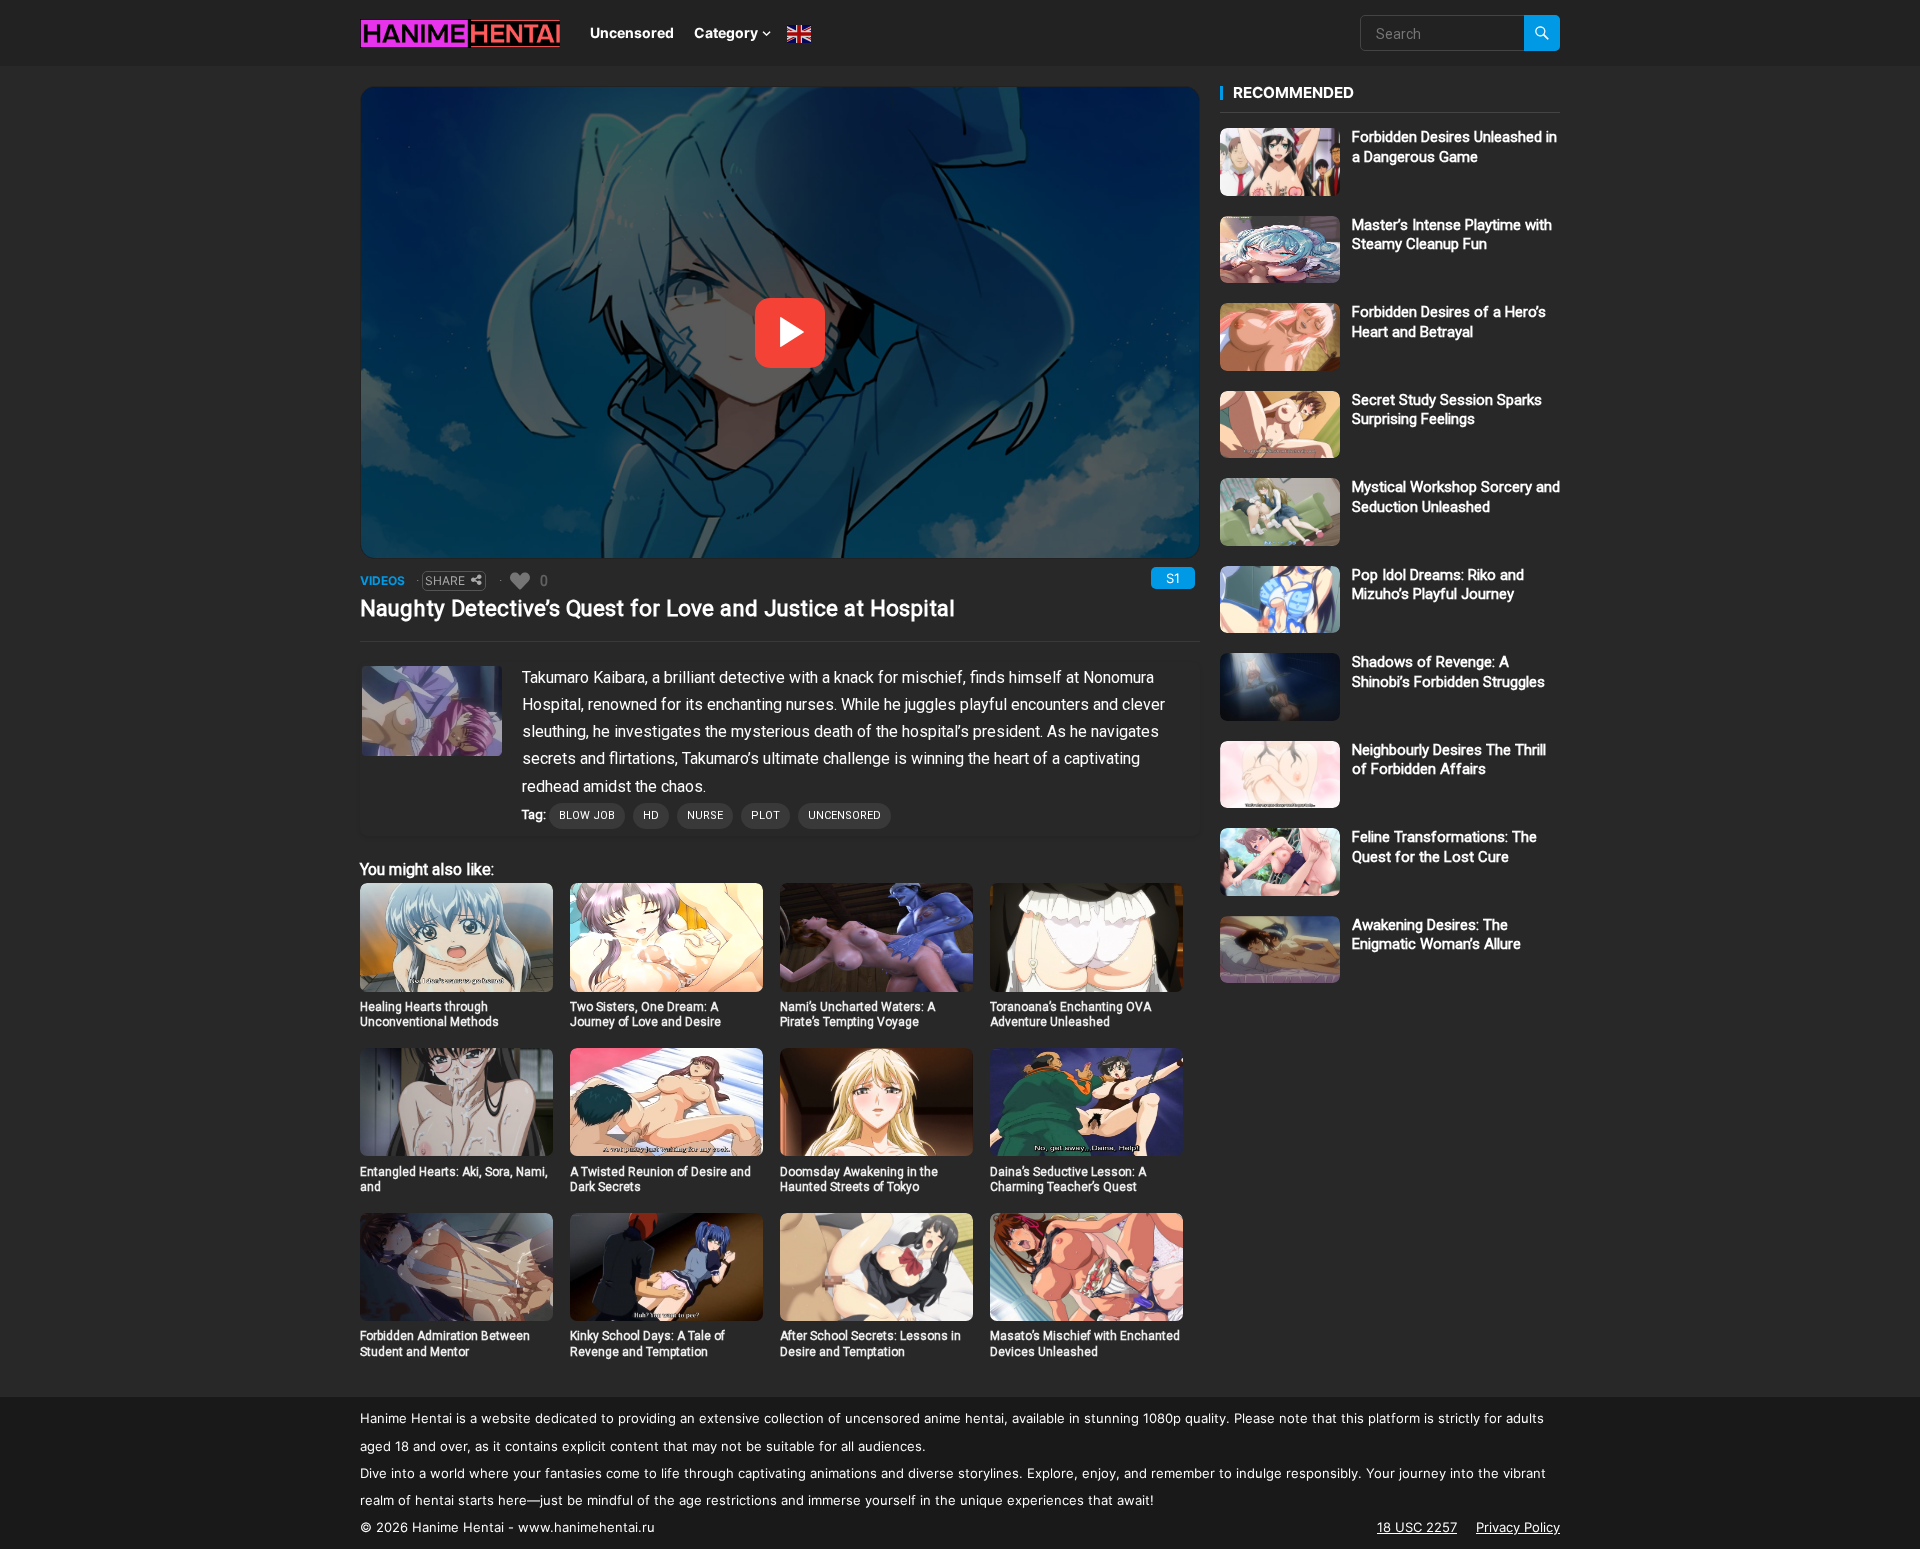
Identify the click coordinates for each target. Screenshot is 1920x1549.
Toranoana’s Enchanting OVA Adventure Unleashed (1070, 1015)
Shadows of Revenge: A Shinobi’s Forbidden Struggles (1448, 672)
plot (765, 815)
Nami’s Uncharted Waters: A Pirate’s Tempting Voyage (857, 1015)
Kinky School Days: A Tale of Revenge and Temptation (647, 1344)
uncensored (844, 815)
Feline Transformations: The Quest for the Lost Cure (1444, 847)
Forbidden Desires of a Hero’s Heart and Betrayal (1449, 322)
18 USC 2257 (1417, 1527)
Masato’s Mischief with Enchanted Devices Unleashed (1085, 1344)
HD (651, 815)
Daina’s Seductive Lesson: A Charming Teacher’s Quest (1068, 1180)
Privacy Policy (1518, 1527)
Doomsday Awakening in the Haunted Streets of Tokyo (859, 1180)
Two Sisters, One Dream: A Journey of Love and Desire (645, 1015)
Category (726, 32)
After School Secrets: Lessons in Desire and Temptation (870, 1344)
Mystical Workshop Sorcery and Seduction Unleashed (1456, 497)
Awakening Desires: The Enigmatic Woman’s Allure (1436, 935)
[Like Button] (520, 581)
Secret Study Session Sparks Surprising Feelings (1447, 410)
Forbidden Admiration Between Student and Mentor (445, 1344)
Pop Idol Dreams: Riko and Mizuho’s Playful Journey (1438, 585)
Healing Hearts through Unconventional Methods (429, 1015)
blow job (587, 815)
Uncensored (632, 32)
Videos (382, 580)
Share (445, 580)
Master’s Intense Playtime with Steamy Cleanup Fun (1452, 235)
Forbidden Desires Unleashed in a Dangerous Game (1454, 147)
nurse (705, 815)
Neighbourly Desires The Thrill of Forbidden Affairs (1449, 760)
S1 (1173, 578)
